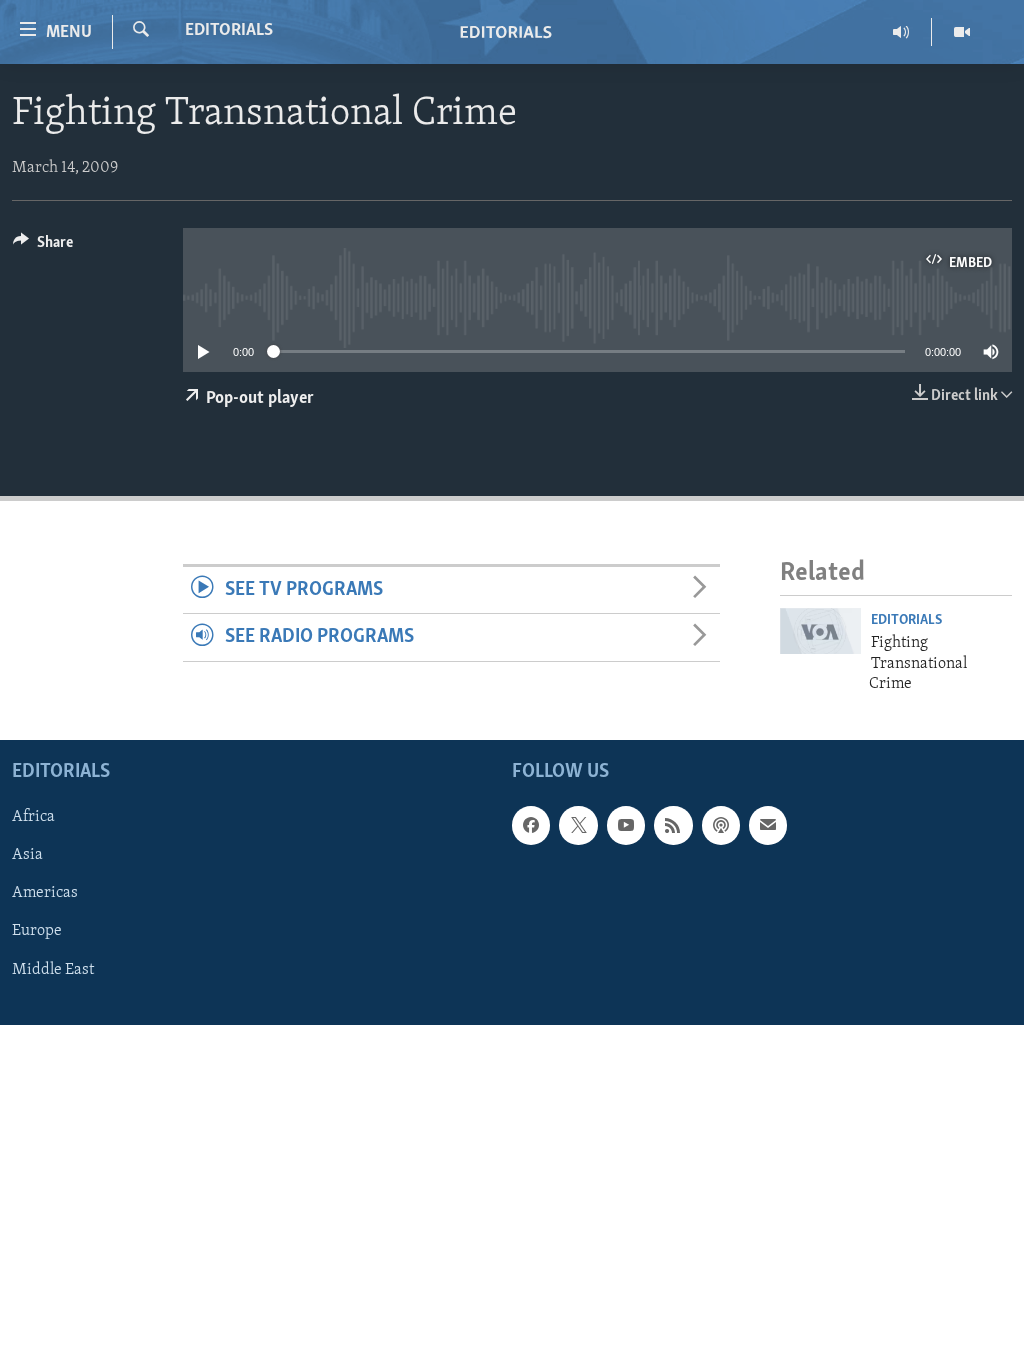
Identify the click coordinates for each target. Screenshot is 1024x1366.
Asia (27, 856)
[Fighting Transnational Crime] (820, 631)
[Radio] (901, 32)
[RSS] (673, 826)
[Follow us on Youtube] (626, 826)
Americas (45, 894)
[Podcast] (721, 826)
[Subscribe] (768, 826)
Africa (33, 818)
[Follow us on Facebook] (531, 826)
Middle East (53, 970)
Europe (37, 932)
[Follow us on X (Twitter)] (578, 826)
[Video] (962, 32)
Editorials (229, 31)
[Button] (43, 247)
